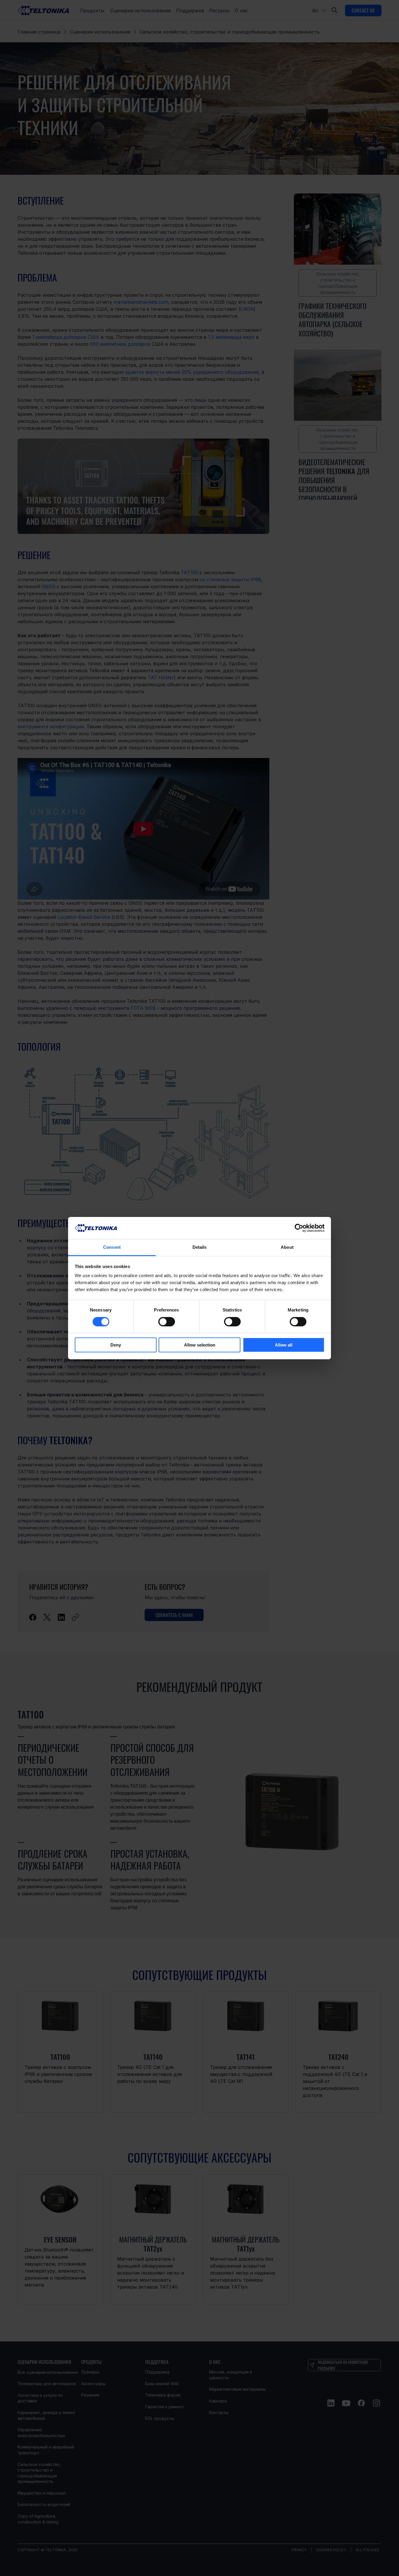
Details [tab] (200, 1247)
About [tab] (287, 1247)
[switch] (167, 1322)
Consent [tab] (112, 1247)
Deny (116, 1345)
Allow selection (200, 1345)
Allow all (284, 1345)
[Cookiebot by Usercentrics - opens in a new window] (299, 1228)
